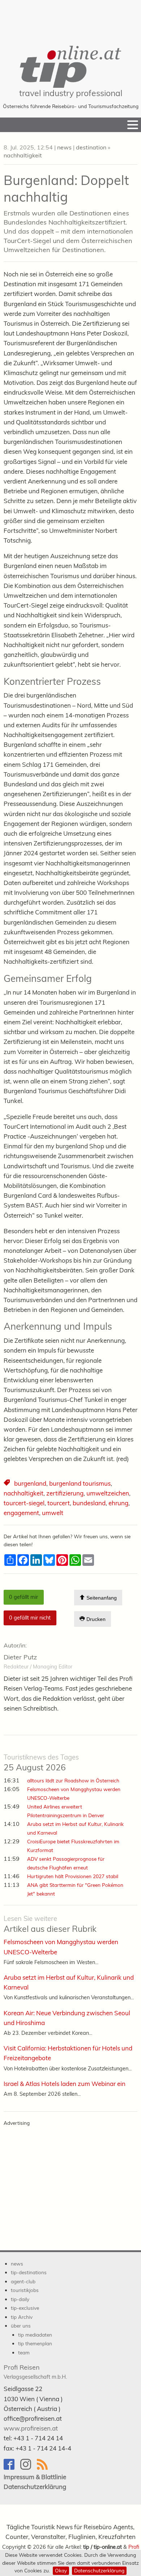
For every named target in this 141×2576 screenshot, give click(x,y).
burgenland (30, 1483)
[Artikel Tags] (7, 1484)
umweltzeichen (108, 1493)
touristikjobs (25, 2290)
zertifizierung (65, 1493)
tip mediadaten (35, 2335)
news (64, 147)
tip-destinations (29, 2272)
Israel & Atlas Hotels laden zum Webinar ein (65, 2084)
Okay (61, 2570)
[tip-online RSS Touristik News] (44, 2468)
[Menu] (133, 125)
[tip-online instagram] (29, 2468)
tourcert (59, 1503)
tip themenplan (35, 2343)
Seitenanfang (101, 1598)
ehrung (118, 1503)
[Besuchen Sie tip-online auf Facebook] (12, 2468)
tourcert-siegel (24, 1503)
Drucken (95, 1620)
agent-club (23, 2281)
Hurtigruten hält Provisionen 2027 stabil (73, 1876)
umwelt (53, 1513)
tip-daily (20, 2299)
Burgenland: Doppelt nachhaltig (66, 189)
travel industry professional (71, 93)
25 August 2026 (41, 1763)
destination (91, 147)
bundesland (89, 1503)
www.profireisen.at (31, 2428)
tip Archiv (22, 2317)
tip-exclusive (25, 2308)
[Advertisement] (70, 18)
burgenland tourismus (80, 1483)
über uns (21, 2326)
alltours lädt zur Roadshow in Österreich (73, 1780)
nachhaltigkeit (23, 155)
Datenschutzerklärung (99, 2570)
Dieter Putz (20, 1657)
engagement (21, 1513)
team (24, 2352)
